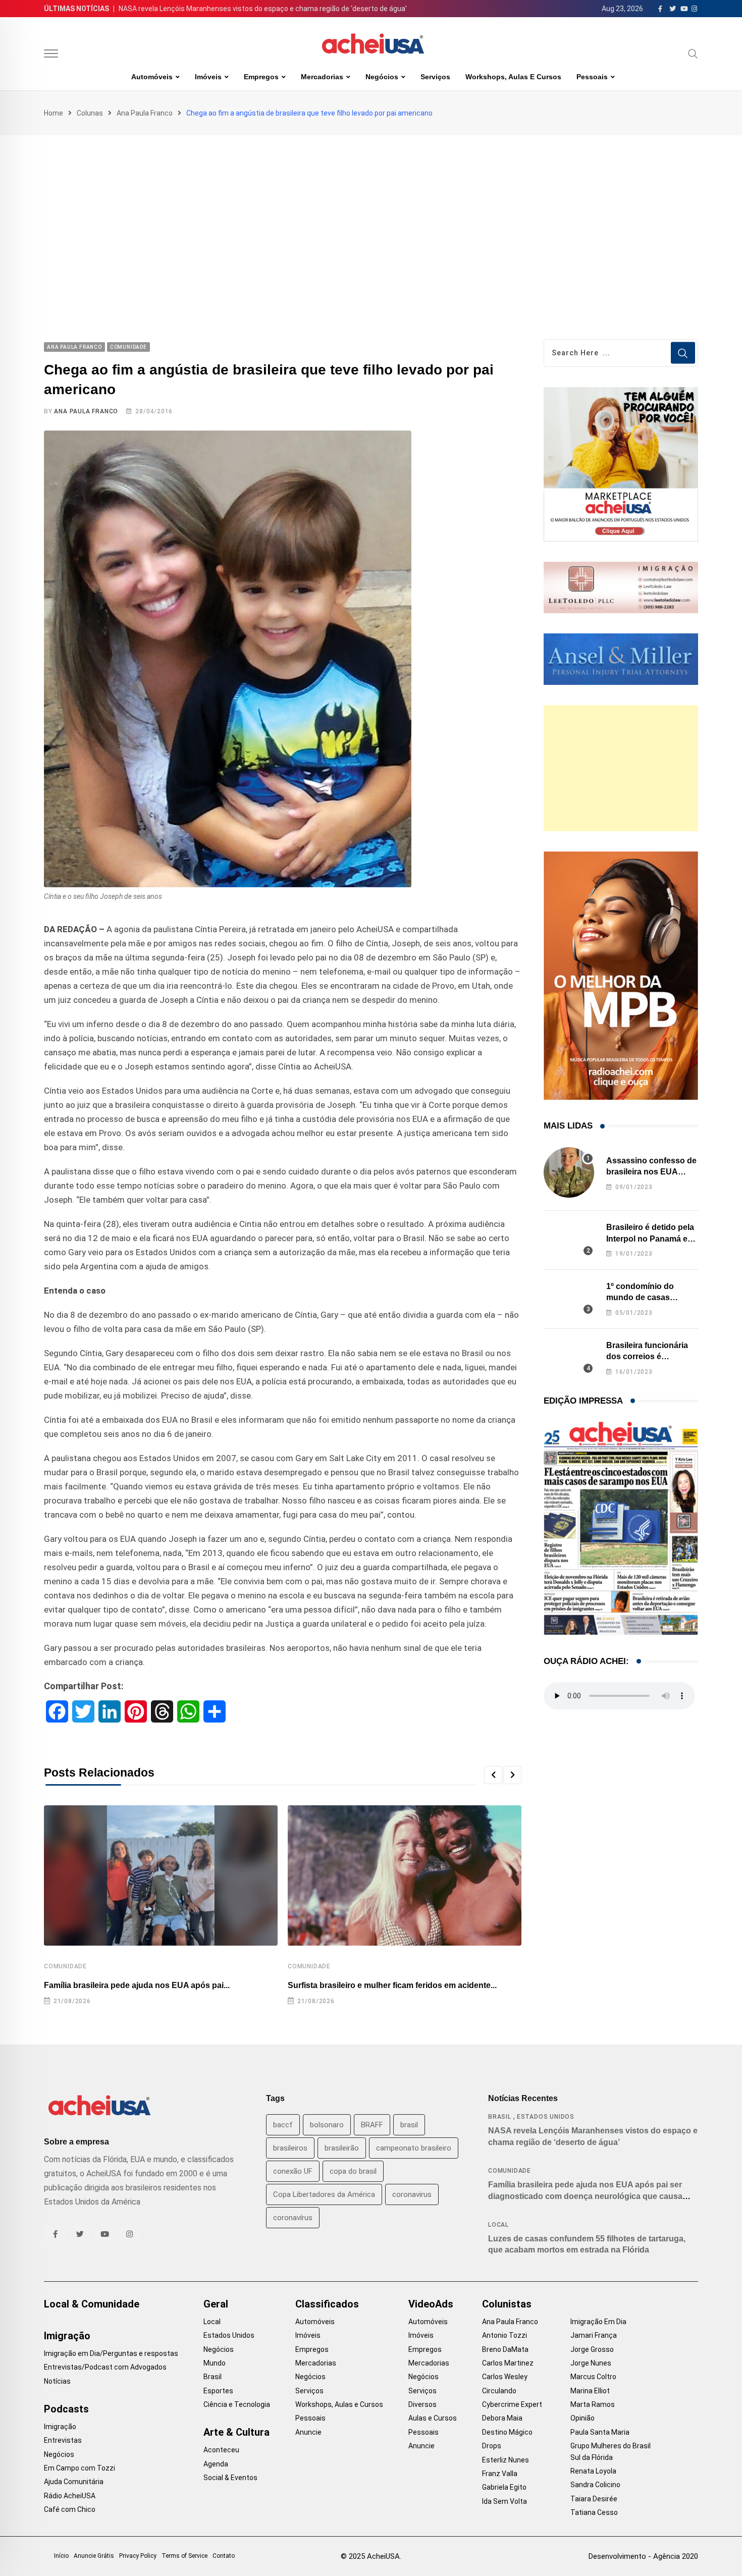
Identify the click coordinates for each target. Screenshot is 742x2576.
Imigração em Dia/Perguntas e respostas (111, 2353)
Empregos (261, 77)
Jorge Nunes (591, 2363)
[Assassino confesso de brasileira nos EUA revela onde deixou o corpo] (569, 1172)
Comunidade (65, 1966)
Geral (216, 2304)
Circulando (499, 2391)
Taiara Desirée (594, 2499)
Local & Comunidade (92, 2304)
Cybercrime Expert (512, 2404)
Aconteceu (221, 2450)
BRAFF (372, 2125)
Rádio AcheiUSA (70, 2496)
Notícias (57, 2381)
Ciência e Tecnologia (237, 2404)
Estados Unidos (546, 2117)
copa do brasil (353, 2171)
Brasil (500, 2117)
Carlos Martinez (508, 2363)
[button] (493, 1775)
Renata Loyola (593, 2471)
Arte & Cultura (236, 2432)
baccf (283, 2125)
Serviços (435, 77)
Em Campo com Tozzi (79, 2468)
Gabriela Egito (504, 2487)
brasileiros (290, 2148)
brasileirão (342, 2148)
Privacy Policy (138, 2556)
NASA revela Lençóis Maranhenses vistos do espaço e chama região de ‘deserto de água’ (263, 9)
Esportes (218, 2391)
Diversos (422, 2404)
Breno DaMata (505, 2349)
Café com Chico (70, 2509)
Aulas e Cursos (433, 2418)
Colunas (90, 113)
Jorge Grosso (592, 2349)
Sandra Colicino (595, 2485)
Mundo (215, 2363)
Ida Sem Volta (505, 2501)
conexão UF (293, 2171)
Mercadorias (322, 77)
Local (498, 2225)
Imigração (67, 2336)
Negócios (382, 77)
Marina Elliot (590, 2391)
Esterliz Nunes (506, 2460)
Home (54, 113)
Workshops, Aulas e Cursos (513, 77)
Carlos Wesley (505, 2377)
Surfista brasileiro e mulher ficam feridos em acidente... (392, 1985)
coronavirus (412, 2194)
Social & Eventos (230, 2478)
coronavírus (293, 2218)
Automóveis (152, 77)
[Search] (693, 53)
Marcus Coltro (593, 2377)
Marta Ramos (593, 2404)
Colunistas (507, 2304)
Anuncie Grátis (94, 2556)
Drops (492, 2446)
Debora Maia (502, 2418)
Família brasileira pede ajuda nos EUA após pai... (137, 1985)
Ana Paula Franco (145, 113)
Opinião (582, 2418)
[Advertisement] (371, 211)
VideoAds (431, 2304)
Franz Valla (500, 2474)
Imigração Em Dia (598, 2322)
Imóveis (208, 77)
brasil (409, 2125)
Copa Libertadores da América (324, 2194)
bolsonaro (327, 2125)
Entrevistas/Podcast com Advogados (105, 2367)
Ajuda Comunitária (74, 2482)
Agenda (216, 2464)
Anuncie (308, 2432)
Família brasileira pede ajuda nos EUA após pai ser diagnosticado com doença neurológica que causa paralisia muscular (585, 2196)
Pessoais (592, 77)
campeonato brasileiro (414, 2148)
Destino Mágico (507, 2432)
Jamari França (594, 2335)
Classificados (327, 2304)
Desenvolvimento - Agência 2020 (643, 2556)
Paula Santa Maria (600, 2432)
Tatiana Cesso (594, 2512)
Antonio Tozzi (505, 2335)
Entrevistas (63, 2440)
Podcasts (66, 2409)
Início (61, 2556)
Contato (224, 2556)
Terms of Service (184, 2556)
